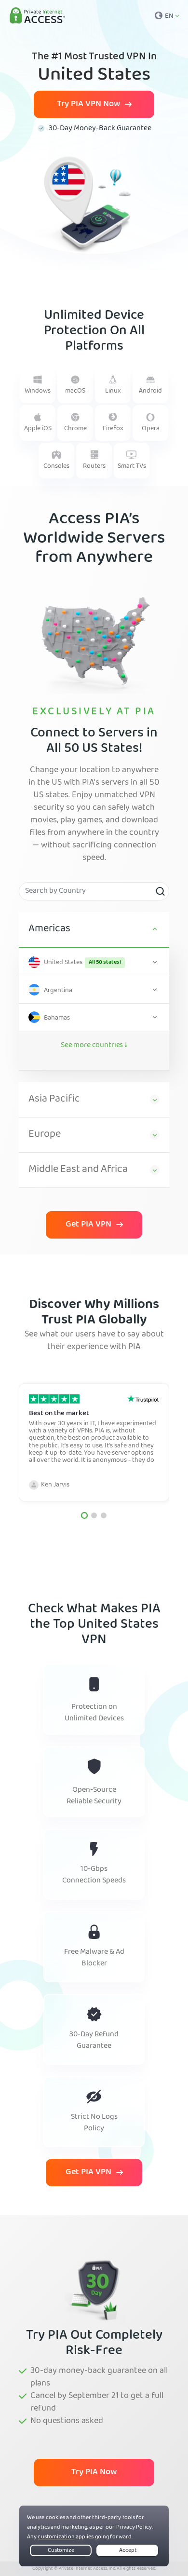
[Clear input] (160, 891)
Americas (49, 929)
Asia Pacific (54, 1100)
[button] (84, 1515)
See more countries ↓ (94, 1046)
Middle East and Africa (78, 1170)
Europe (45, 1135)
